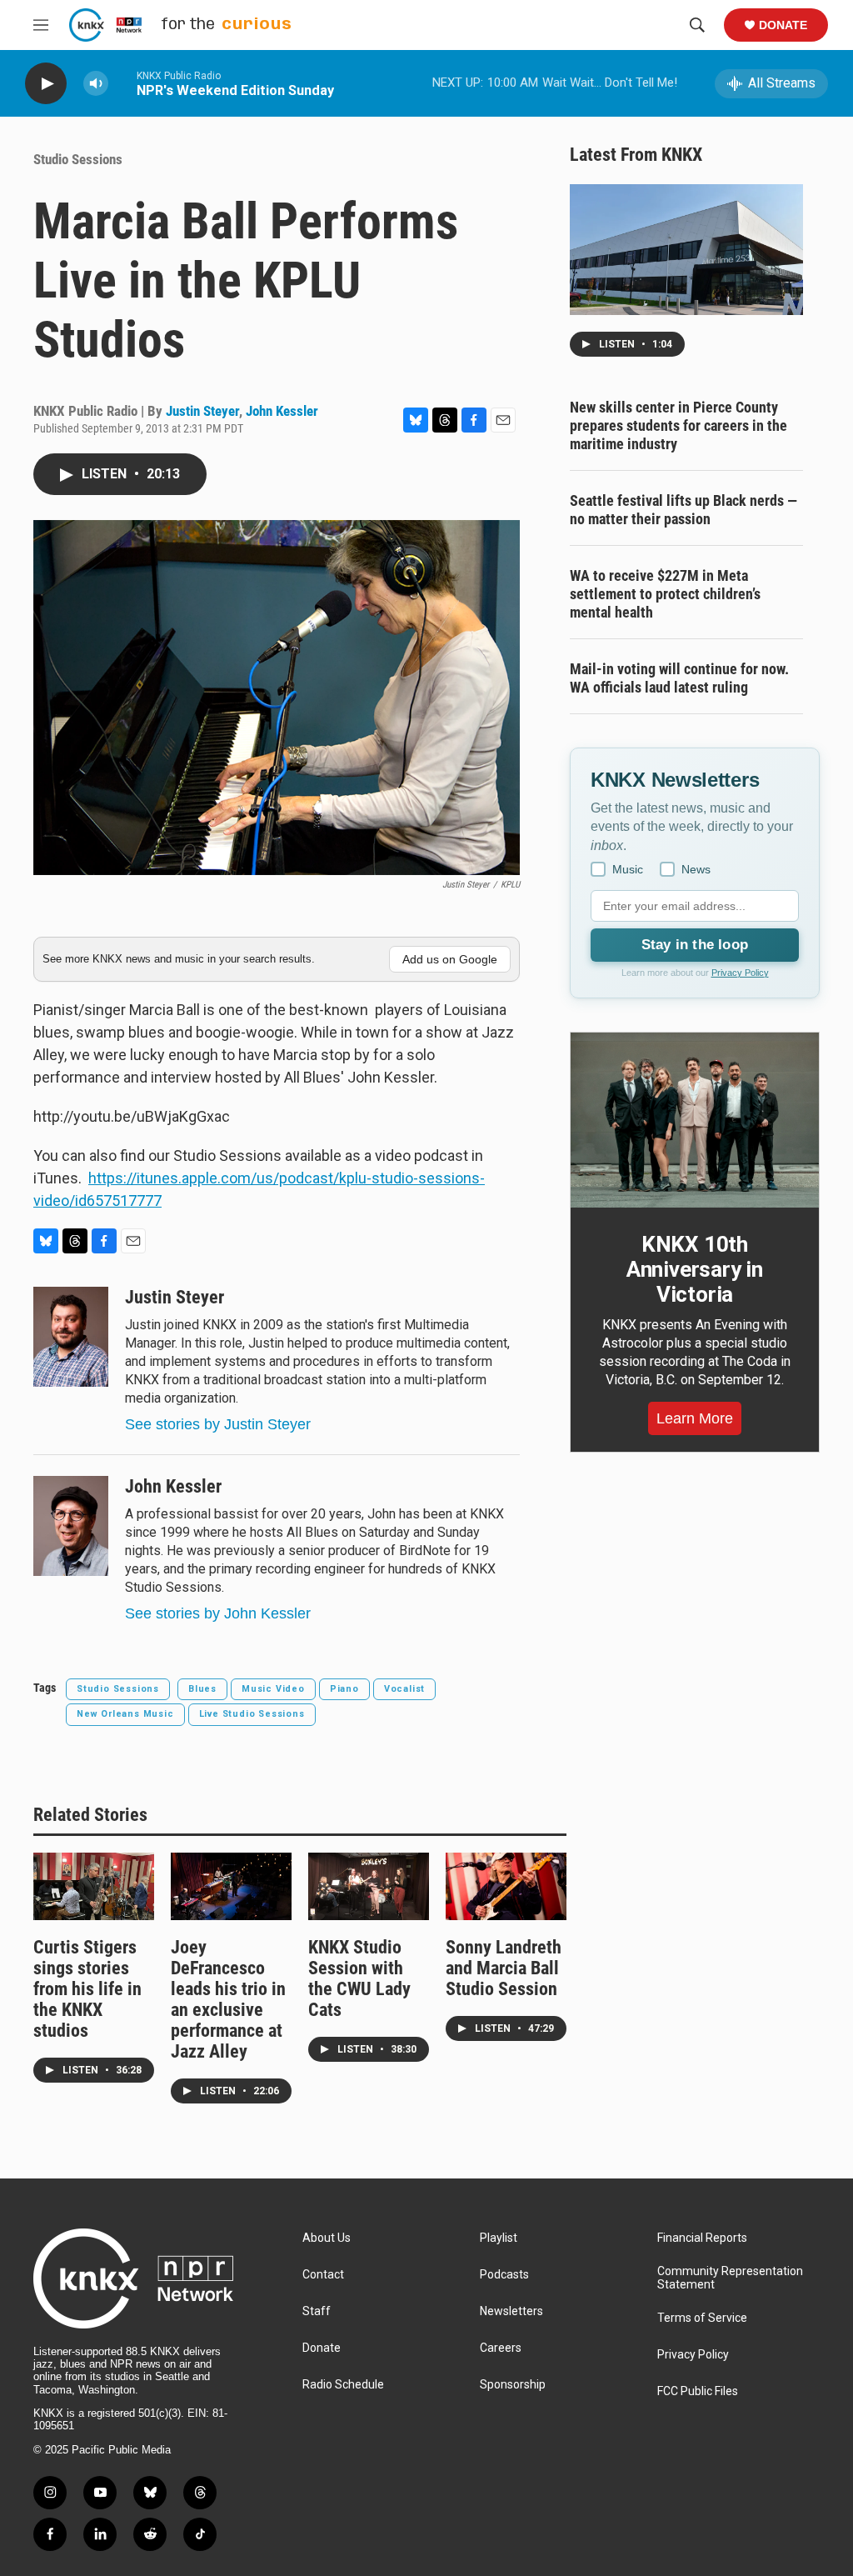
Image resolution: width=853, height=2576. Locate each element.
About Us (327, 2238)
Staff (317, 2311)
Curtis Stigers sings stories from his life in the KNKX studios (87, 1989)
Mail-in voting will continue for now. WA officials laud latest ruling (679, 678)
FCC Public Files (698, 2391)
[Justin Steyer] (71, 1337)
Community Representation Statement (730, 2278)
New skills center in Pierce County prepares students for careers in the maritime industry (678, 425)
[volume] (96, 84)
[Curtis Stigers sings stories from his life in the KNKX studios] (94, 1886)
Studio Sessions (78, 159)
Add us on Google (450, 959)
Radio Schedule (343, 2385)
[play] (46, 84)
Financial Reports (702, 2238)
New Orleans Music (125, 1714)
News (696, 869)
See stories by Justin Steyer (218, 1424)
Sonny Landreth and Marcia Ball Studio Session (504, 1968)
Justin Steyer (202, 411)
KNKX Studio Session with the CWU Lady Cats (359, 1978)
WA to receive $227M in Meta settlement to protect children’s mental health (665, 594)
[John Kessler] (71, 1526)
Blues (202, 1689)
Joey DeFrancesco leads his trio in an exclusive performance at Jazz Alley (228, 1999)
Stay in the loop (695, 945)
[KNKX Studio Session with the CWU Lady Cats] (369, 1886)
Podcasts (504, 2275)
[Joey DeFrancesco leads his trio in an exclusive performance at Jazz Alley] (231, 1886)
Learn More (695, 1418)
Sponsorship (513, 2385)
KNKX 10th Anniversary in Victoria (695, 1269)
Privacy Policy (740, 973)
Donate (783, 25)
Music (628, 869)
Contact (323, 2275)
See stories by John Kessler (218, 1613)
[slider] (122, 83)
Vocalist (404, 1689)
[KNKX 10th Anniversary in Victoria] (695, 1120)
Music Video (273, 1689)
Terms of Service (702, 2318)
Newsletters (511, 2311)
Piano (344, 1689)
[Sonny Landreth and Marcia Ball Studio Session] (506, 1886)
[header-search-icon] (697, 25)
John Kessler (282, 411)
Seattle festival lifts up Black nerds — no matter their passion (683, 510)
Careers (501, 2348)
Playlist (499, 2238)
